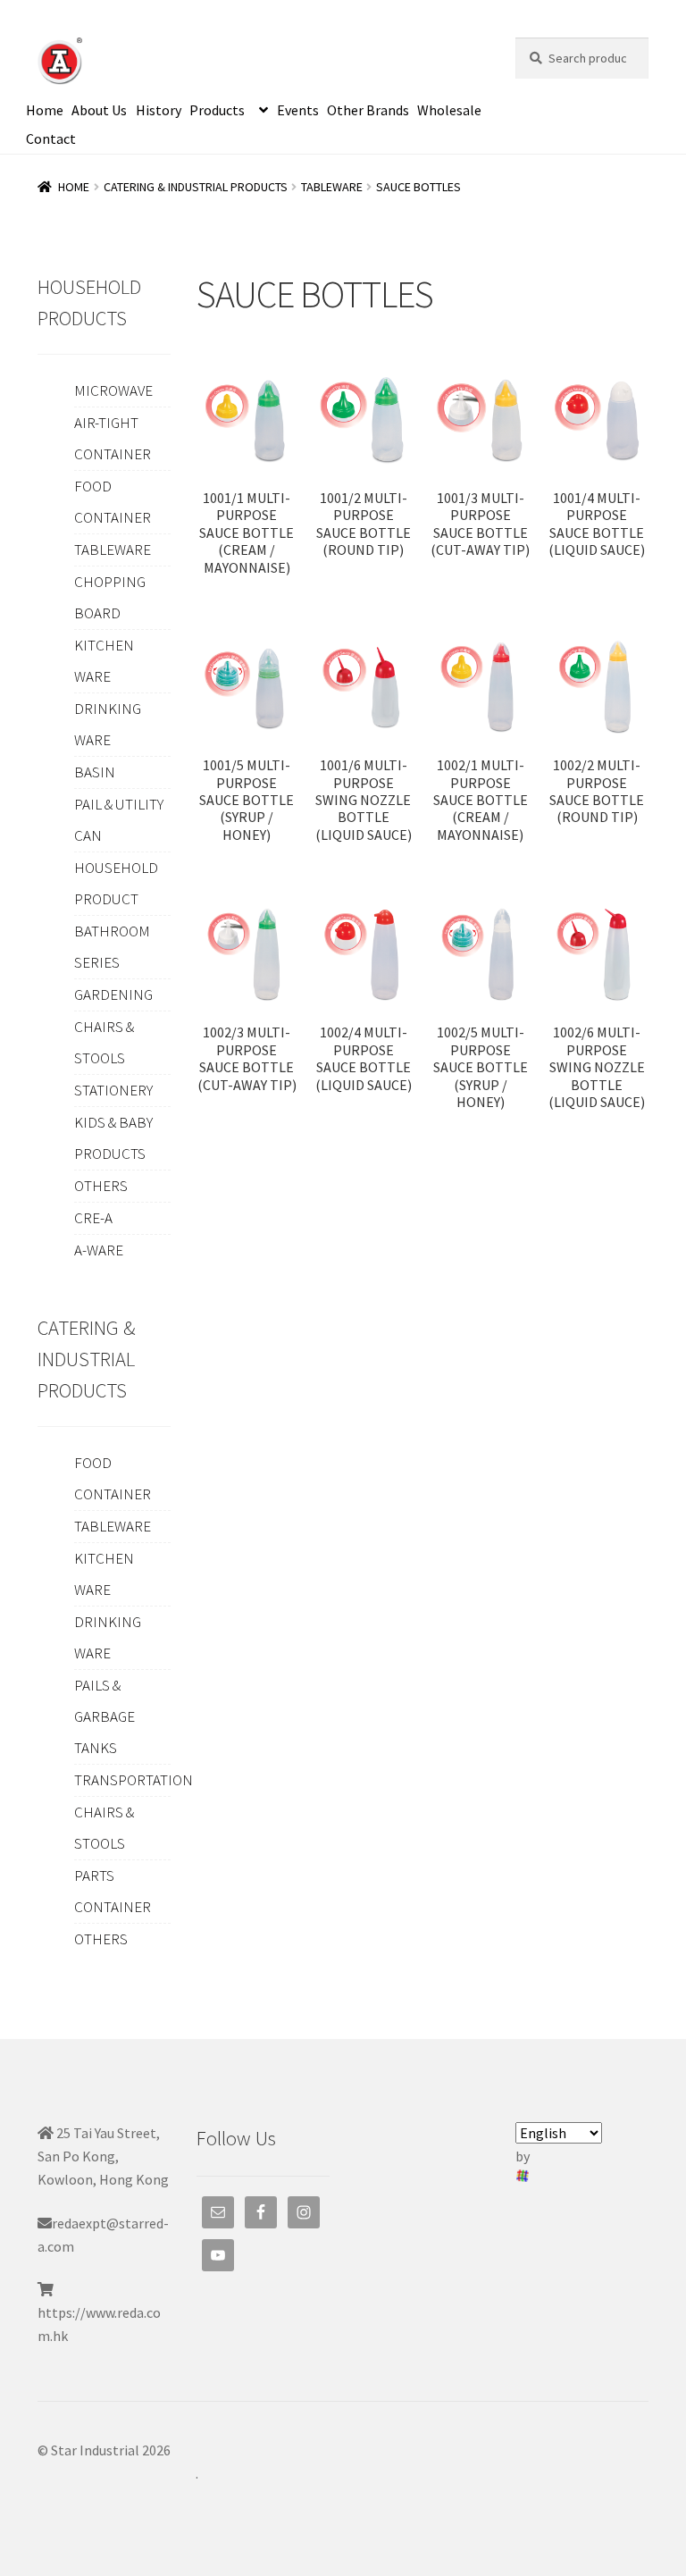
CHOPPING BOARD (110, 597)
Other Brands (368, 110)
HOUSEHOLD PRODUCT (116, 883)
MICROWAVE (113, 390)
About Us (99, 110)
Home (45, 110)
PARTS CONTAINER (113, 1891)
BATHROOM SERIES (112, 947)
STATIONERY (113, 1090)
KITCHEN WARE (104, 661)
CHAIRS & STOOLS (104, 1042)
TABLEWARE (332, 187)
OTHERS (101, 1186)
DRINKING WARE (108, 724)
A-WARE (99, 1250)
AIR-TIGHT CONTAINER (113, 438)
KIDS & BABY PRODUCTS (113, 1138)
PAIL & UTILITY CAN (119, 820)
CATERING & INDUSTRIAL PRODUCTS (196, 187)
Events (298, 110)
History (159, 110)
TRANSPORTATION (134, 1780)
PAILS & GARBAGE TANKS (105, 1716)
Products (217, 110)
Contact (51, 138)
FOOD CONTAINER (113, 502)
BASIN (95, 772)
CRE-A (93, 1218)
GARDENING (113, 994)
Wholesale (449, 110)
